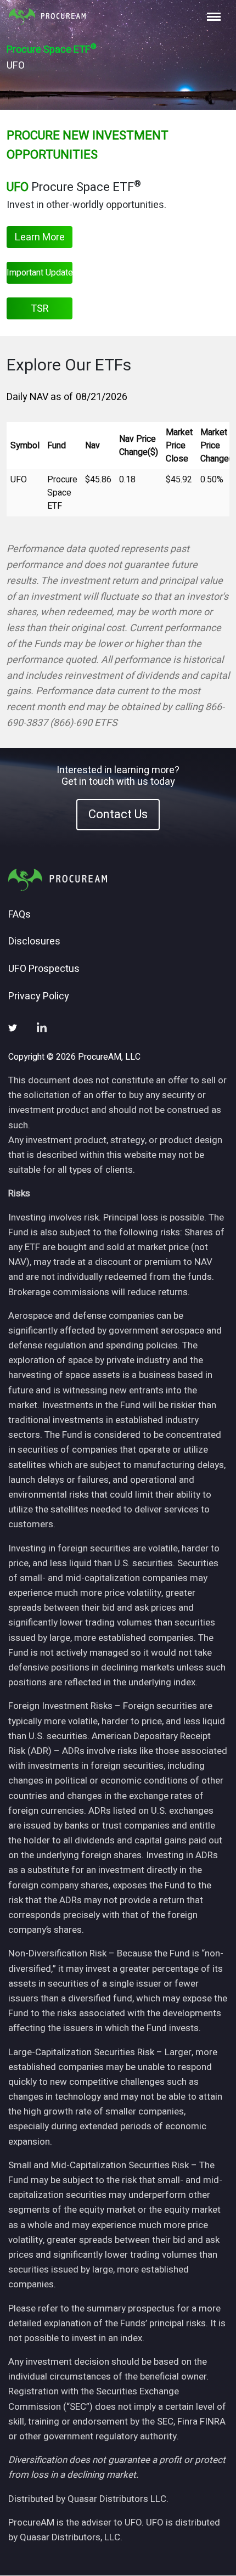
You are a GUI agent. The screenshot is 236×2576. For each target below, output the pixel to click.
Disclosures (34, 942)
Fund (57, 446)
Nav (92, 446)
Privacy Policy (39, 997)
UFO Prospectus (44, 969)
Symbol (25, 446)
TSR (40, 309)
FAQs (19, 915)
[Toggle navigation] (214, 17)
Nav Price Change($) (139, 446)
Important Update (40, 273)
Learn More (40, 237)
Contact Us (118, 814)
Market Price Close (179, 446)
